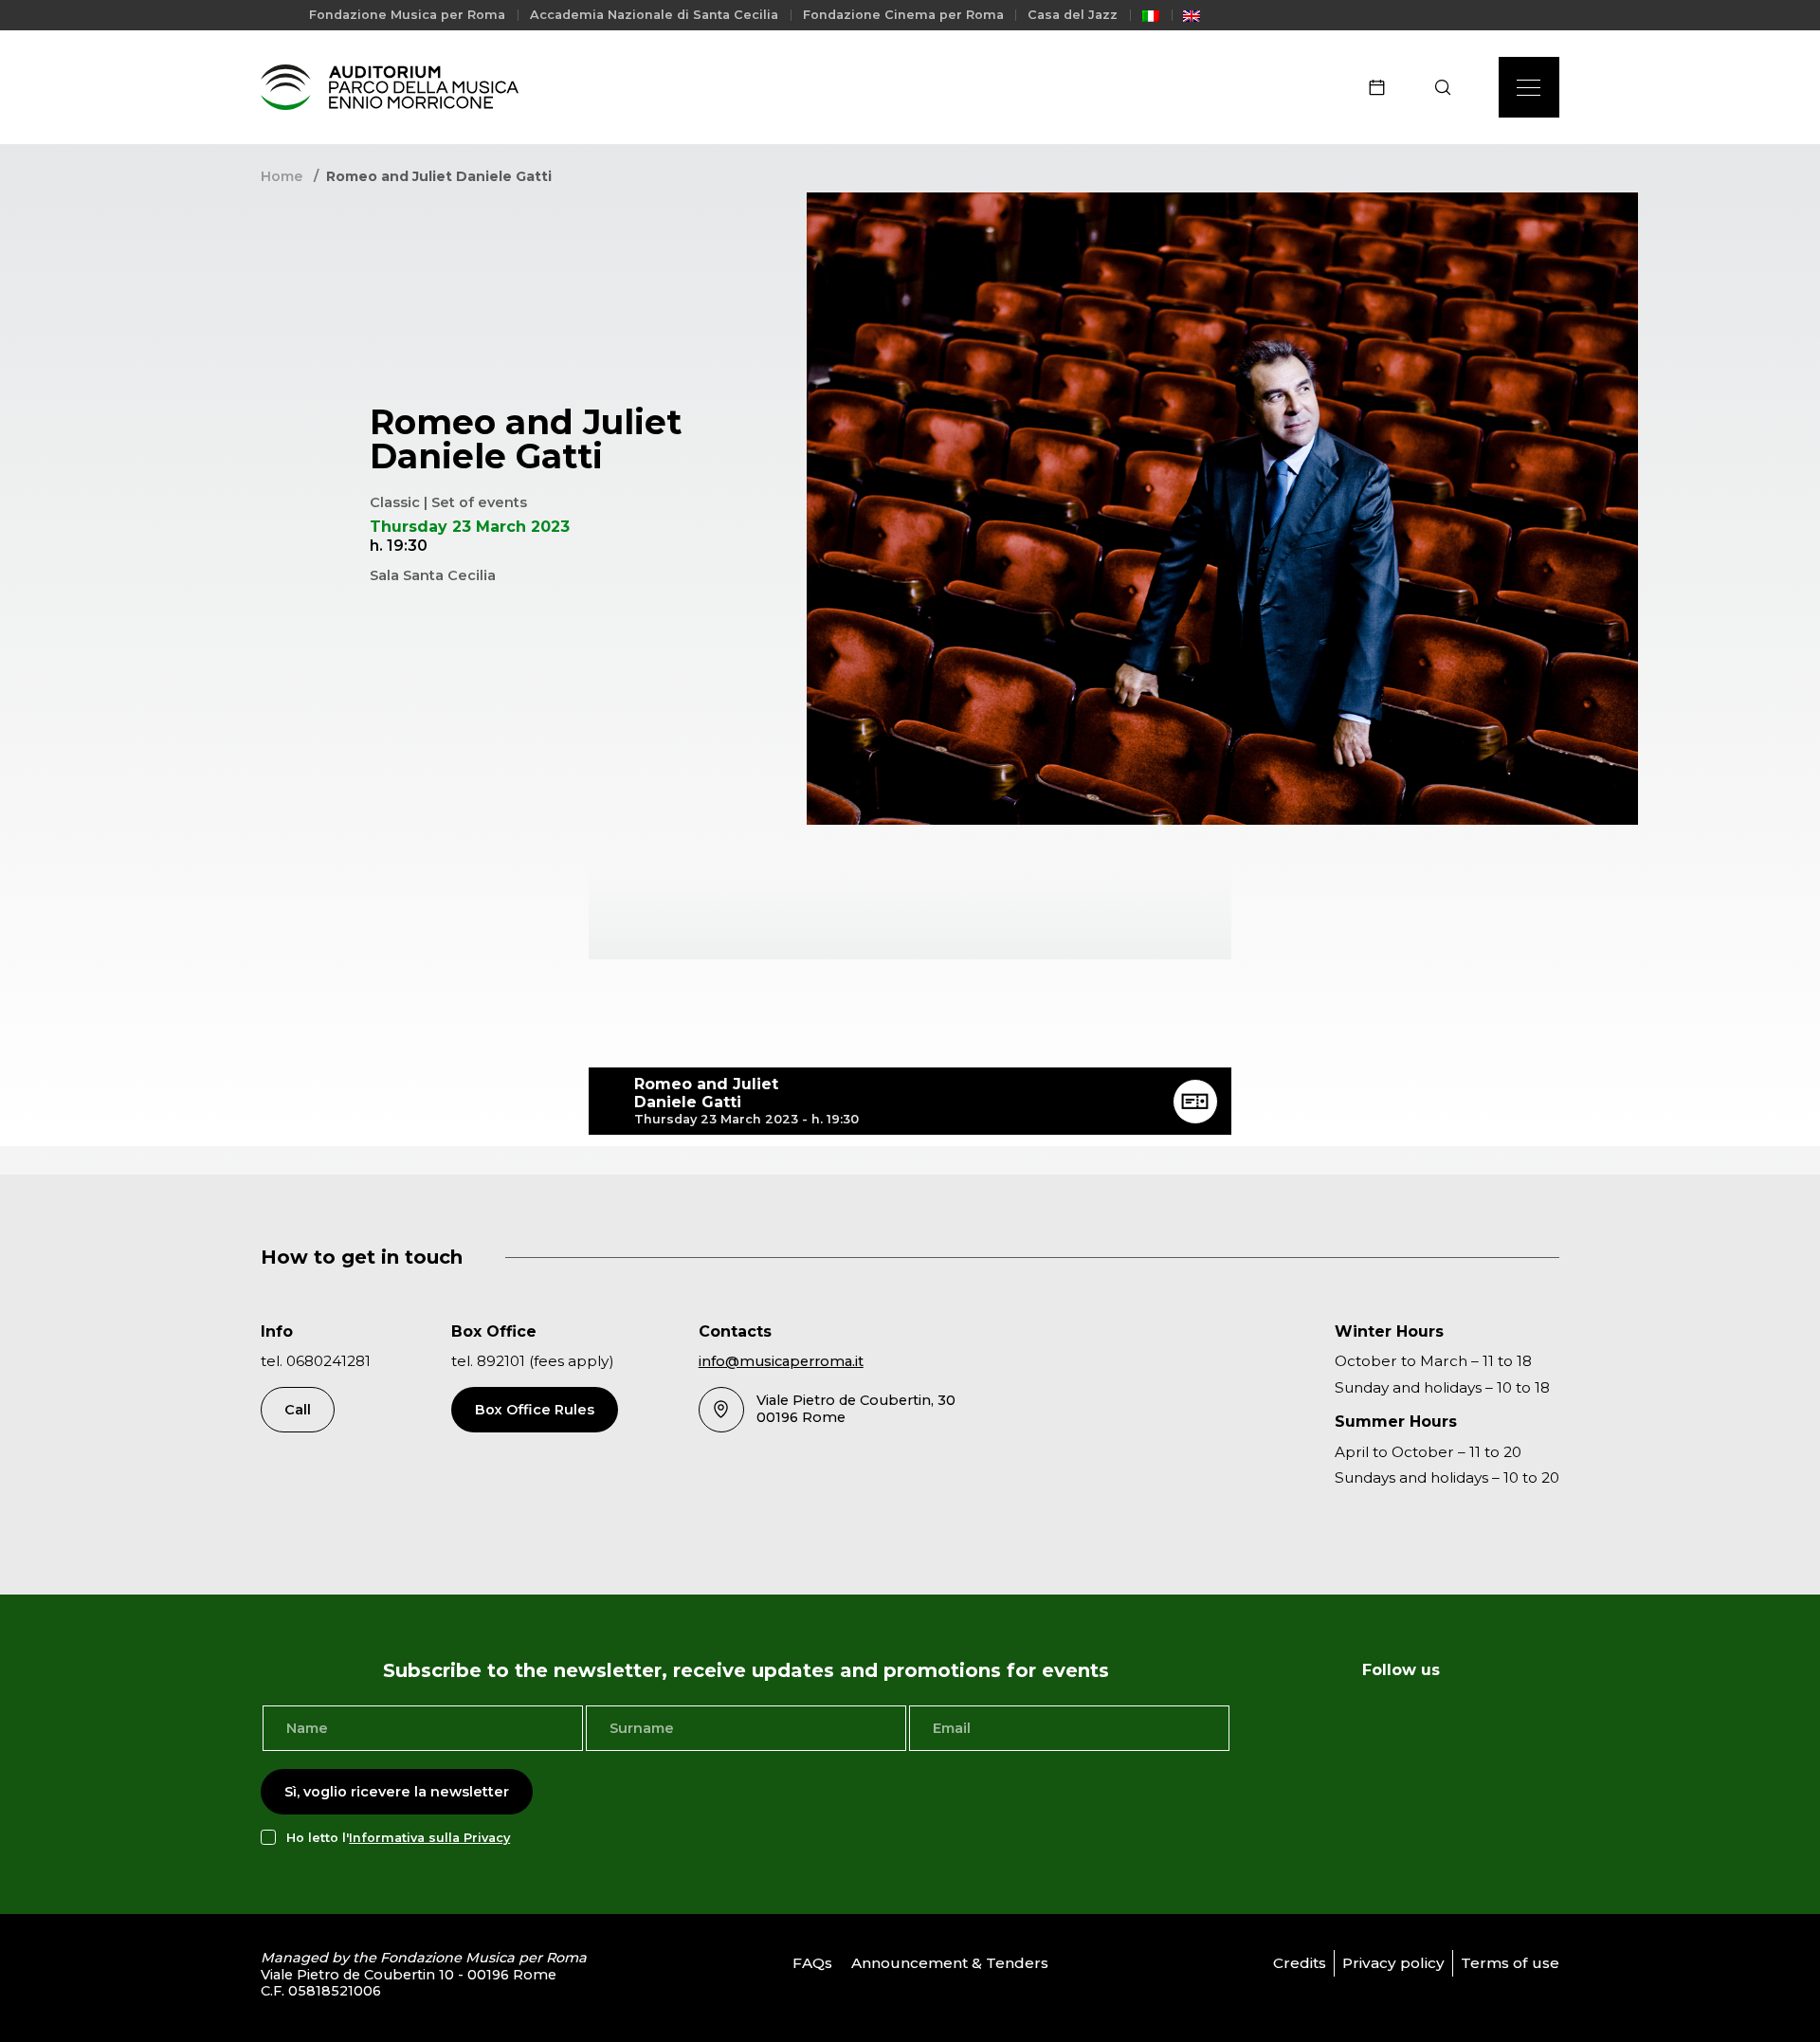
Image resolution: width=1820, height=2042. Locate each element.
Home (282, 176)
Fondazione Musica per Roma (407, 15)
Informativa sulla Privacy (429, 1838)
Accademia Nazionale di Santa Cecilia (654, 15)
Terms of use (1510, 1963)
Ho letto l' (398, 1838)
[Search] (1449, 87)
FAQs (812, 1963)
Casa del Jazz (1073, 15)
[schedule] (1383, 87)
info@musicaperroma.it (781, 1361)
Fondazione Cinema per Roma (903, 15)
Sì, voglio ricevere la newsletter (397, 1792)
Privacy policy (1393, 1963)
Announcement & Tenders (950, 1963)
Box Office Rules (535, 1410)
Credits (1300, 1963)
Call (298, 1410)
